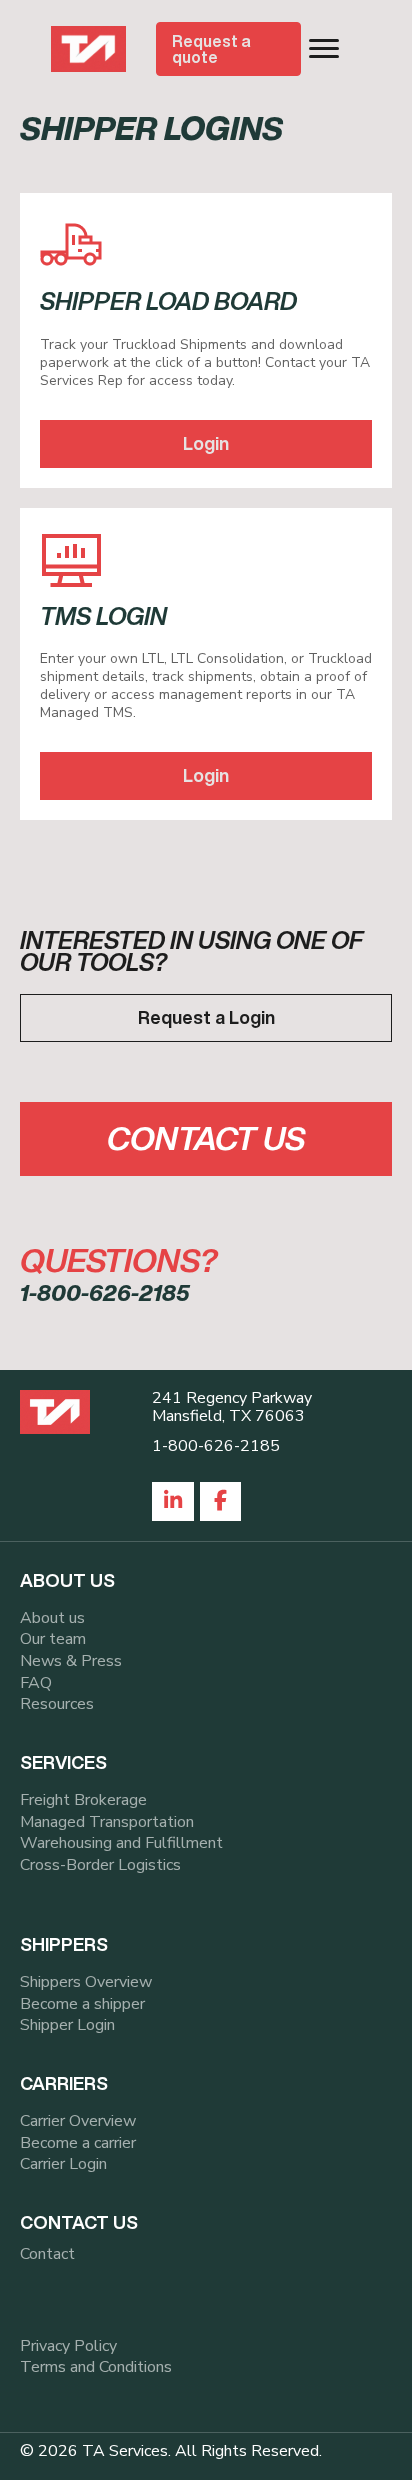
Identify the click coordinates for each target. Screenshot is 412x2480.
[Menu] (324, 49)
